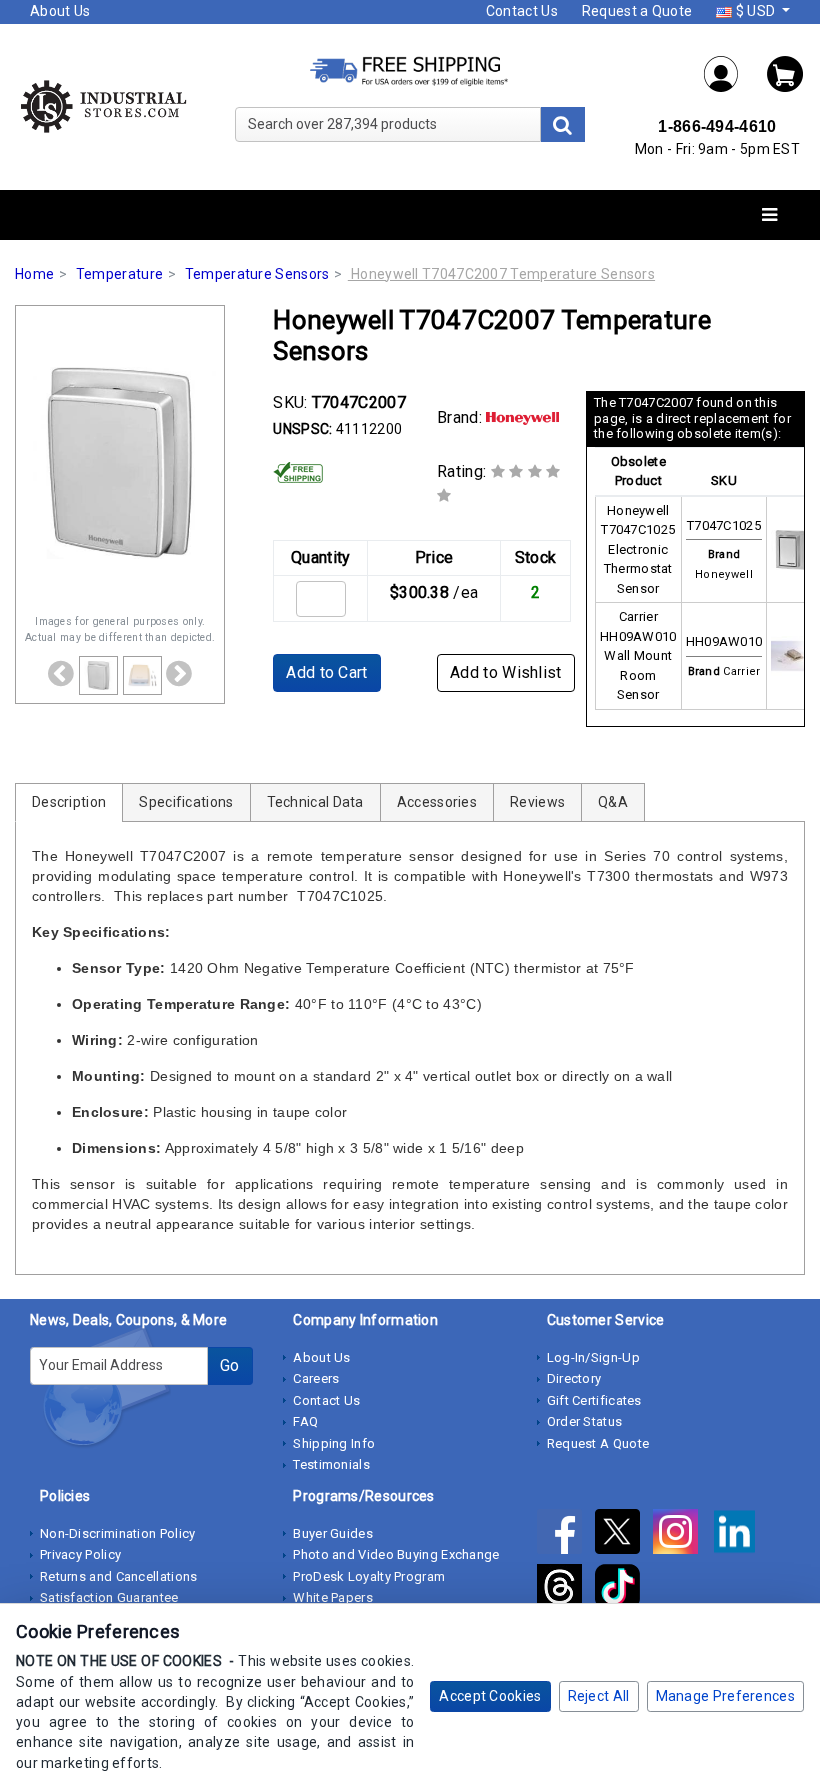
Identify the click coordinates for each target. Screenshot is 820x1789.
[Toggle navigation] (769, 215)
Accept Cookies (490, 1696)
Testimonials (331, 1464)
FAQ (305, 1421)
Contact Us (522, 11)
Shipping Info (334, 1443)
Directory (574, 1378)
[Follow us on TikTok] (622, 1590)
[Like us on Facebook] (566, 1535)
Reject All (599, 1696)
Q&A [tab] (613, 802)
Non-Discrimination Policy (118, 1533)
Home (34, 274)
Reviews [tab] (537, 802)
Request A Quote (598, 1443)
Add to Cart (326, 672)
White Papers (333, 1597)
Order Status (585, 1421)
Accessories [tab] (437, 802)
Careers (316, 1378)
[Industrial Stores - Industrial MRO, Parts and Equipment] (102, 106)
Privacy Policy (80, 1554)
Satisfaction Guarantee (109, 1597)
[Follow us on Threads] (566, 1590)
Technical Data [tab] (315, 802)
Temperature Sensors (257, 274)
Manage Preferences (725, 1696)
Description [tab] (69, 802)
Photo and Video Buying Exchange (396, 1554)
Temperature (119, 274)
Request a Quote (637, 11)
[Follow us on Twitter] (624, 1535)
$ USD (755, 11)
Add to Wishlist (506, 672)
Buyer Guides (333, 1533)
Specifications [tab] (186, 802)
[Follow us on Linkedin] (739, 1535)
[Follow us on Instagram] (682, 1535)
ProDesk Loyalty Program (369, 1576)
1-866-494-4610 (717, 126)
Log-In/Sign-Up (593, 1357)
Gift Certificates (594, 1400)
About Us (60, 11)
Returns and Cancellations (119, 1576)
